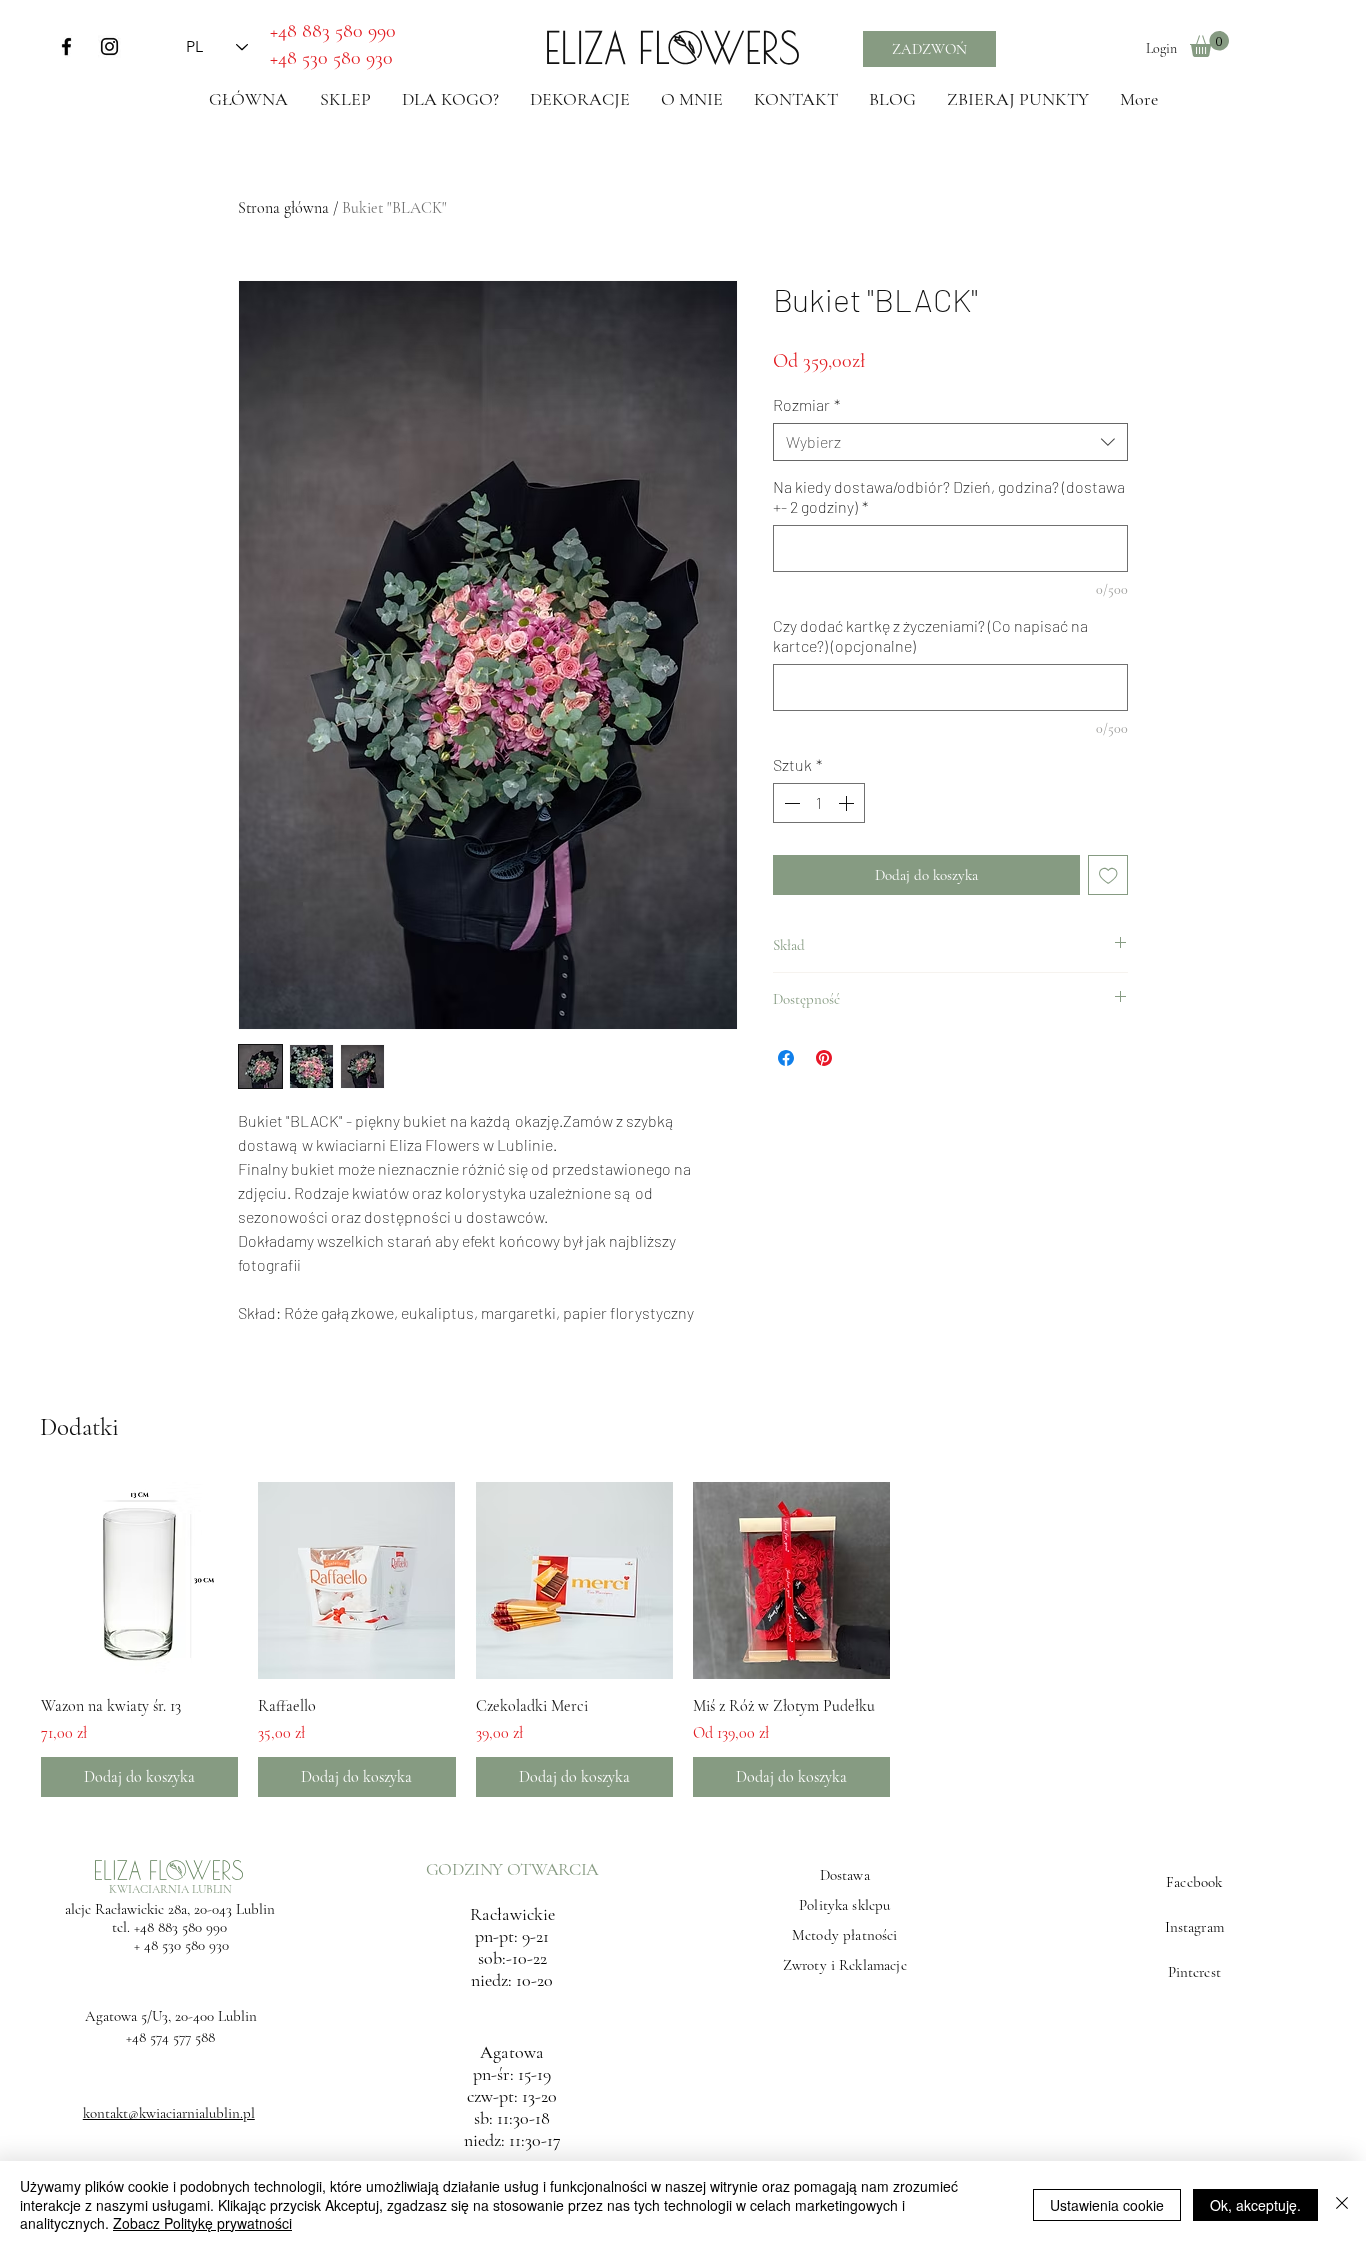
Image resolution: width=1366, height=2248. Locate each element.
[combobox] (950, 442)
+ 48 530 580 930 (169, 1945)
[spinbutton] (819, 803)
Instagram (1194, 1927)
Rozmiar (806, 404)
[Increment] (848, 803)
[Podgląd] (139, 1580)
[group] (683, 1640)
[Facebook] (66, 46)
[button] (1209, 44)
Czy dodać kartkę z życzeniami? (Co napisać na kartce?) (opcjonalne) (930, 635)
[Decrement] (790, 803)
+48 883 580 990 (180, 1927)
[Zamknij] (1342, 2204)
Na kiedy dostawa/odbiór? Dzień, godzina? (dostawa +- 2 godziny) (949, 496)
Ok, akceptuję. (1255, 2205)
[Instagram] (109, 46)
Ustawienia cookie (1107, 2205)
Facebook (1194, 1882)
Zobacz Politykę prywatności (202, 2223)
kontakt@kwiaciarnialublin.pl (169, 2113)
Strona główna (283, 208)
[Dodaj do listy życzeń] (1108, 875)
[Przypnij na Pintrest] (824, 1058)
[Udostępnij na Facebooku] (786, 1058)
